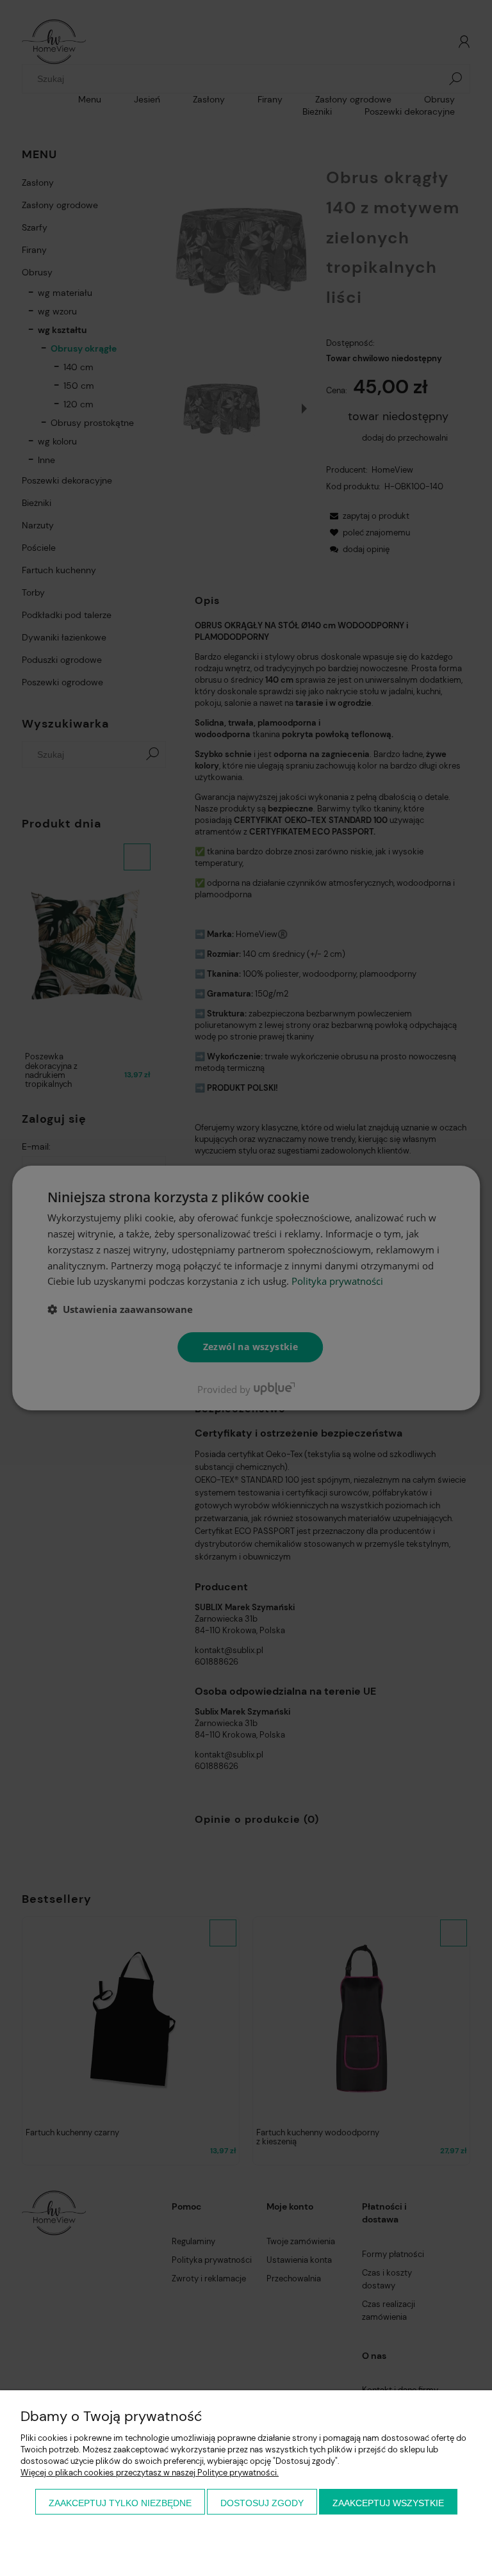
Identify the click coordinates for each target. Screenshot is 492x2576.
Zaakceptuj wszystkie (388, 2503)
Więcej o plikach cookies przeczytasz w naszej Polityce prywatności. (150, 2473)
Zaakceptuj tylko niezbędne (120, 2503)
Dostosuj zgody (262, 2503)
